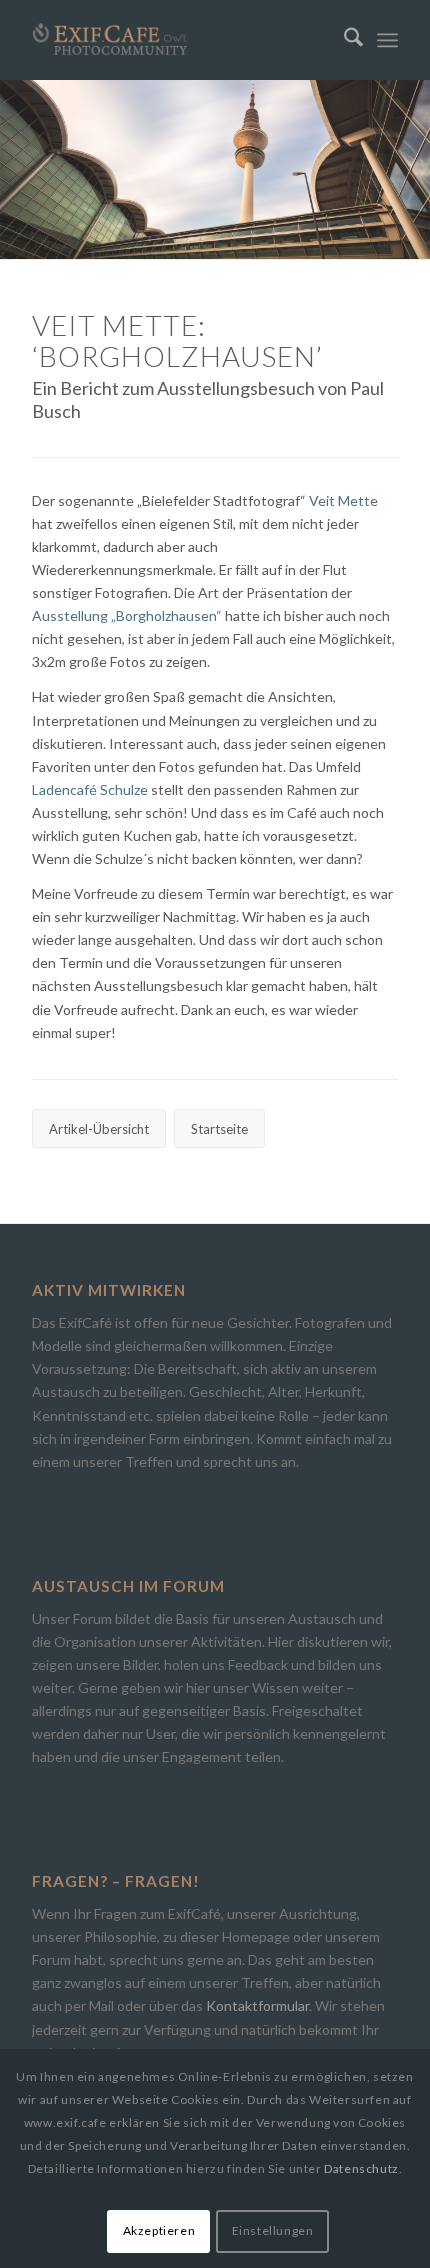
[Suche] (343, 40)
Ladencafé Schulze (90, 789)
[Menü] (387, 40)
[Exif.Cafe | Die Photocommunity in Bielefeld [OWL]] (178, 40)
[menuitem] (343, 40)
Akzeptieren (159, 2230)
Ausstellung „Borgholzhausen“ (127, 615)
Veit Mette (343, 500)
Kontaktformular (257, 2005)
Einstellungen (273, 2230)
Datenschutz (361, 2168)
